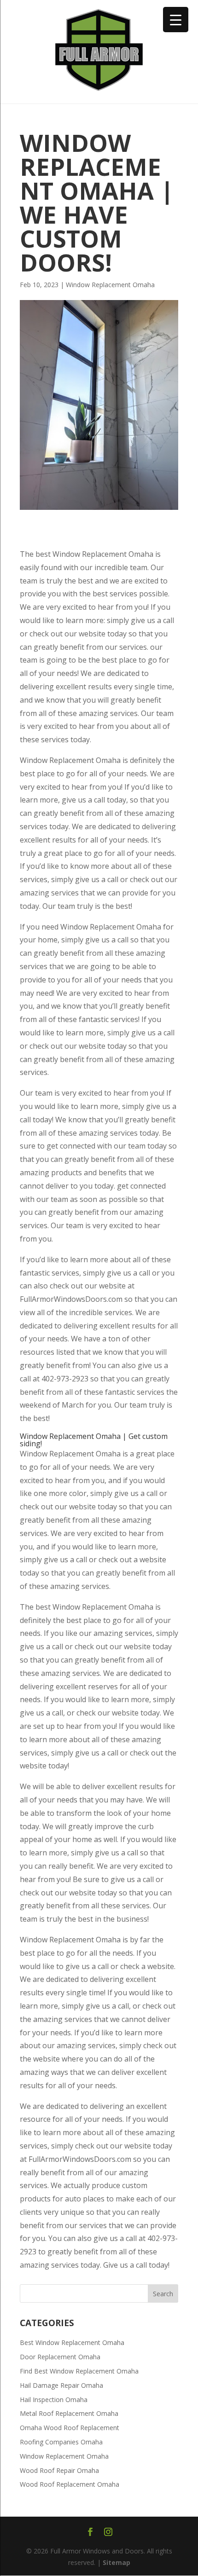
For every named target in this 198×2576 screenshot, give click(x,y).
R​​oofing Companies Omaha (61, 2442)
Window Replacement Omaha (110, 285)
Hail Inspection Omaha (54, 2400)
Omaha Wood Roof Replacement (70, 2428)
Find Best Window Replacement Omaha (79, 2371)
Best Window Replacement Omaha (72, 2342)
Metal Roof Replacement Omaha (69, 2413)
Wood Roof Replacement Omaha (70, 2484)
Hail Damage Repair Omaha (61, 2385)
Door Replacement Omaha (60, 2357)
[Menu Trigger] (176, 20)
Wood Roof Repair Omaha (59, 2470)
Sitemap (116, 2562)
